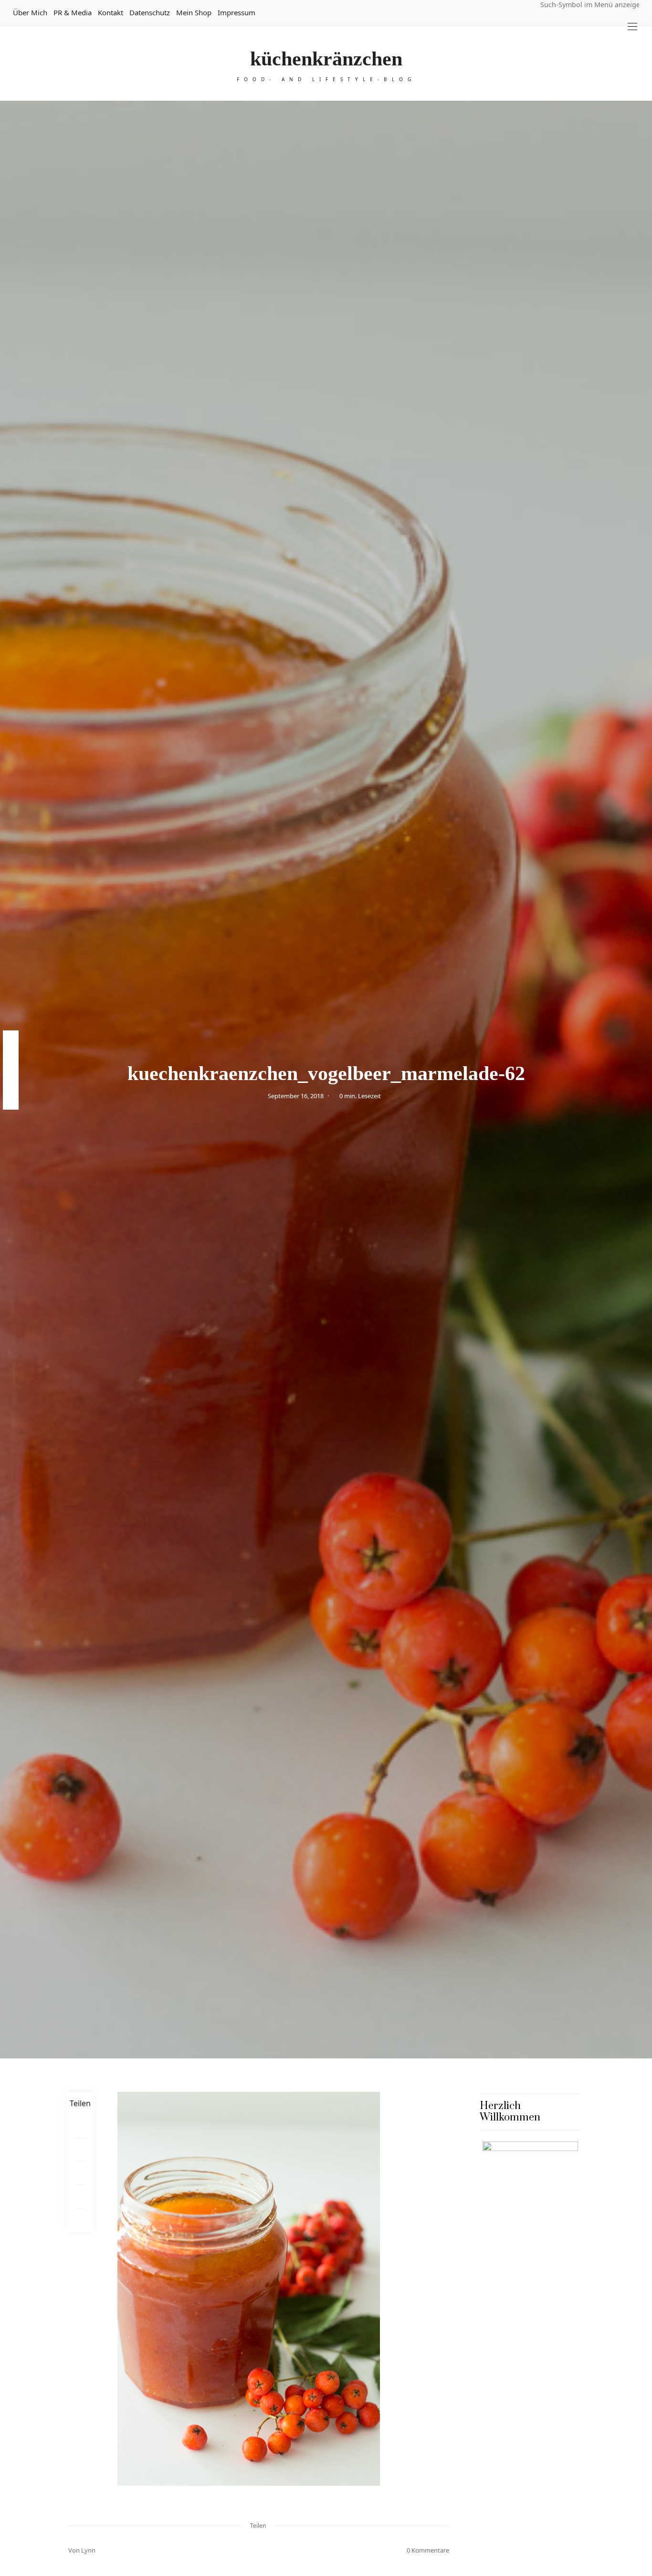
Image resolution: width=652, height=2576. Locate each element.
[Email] (80, 2173)
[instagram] (11, 1080)
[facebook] (11, 1040)
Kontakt (110, 12)
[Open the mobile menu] (632, 27)
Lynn (88, 2550)
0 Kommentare (428, 2550)
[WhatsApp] (80, 2197)
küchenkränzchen (326, 59)
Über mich (30, 12)
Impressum (237, 12)
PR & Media (73, 12)
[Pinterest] (80, 2150)
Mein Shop (194, 12)
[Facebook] (80, 2126)
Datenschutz (150, 12)
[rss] (11, 1100)
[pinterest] (11, 1060)
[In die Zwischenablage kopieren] (80, 2220)
